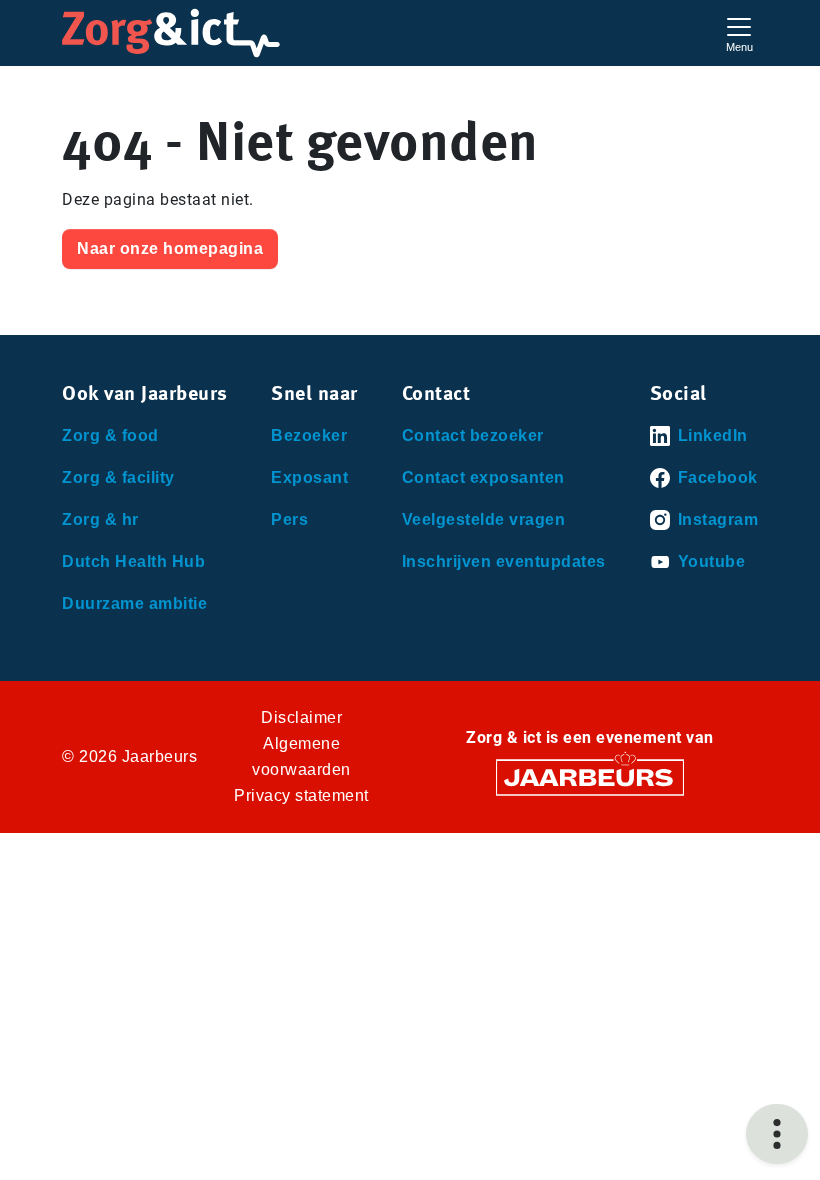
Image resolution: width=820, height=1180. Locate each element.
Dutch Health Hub (133, 561)
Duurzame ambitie (134, 603)
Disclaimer (301, 717)
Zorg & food (110, 435)
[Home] (171, 33)
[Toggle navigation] (739, 32)
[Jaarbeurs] (590, 776)
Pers (289, 519)
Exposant (309, 477)
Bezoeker (309, 435)
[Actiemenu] (777, 1134)
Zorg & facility (118, 477)
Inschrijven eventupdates (504, 561)
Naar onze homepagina (170, 248)
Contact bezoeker (473, 435)
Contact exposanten (483, 477)
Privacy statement (301, 795)
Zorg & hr (100, 519)
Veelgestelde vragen (484, 519)
